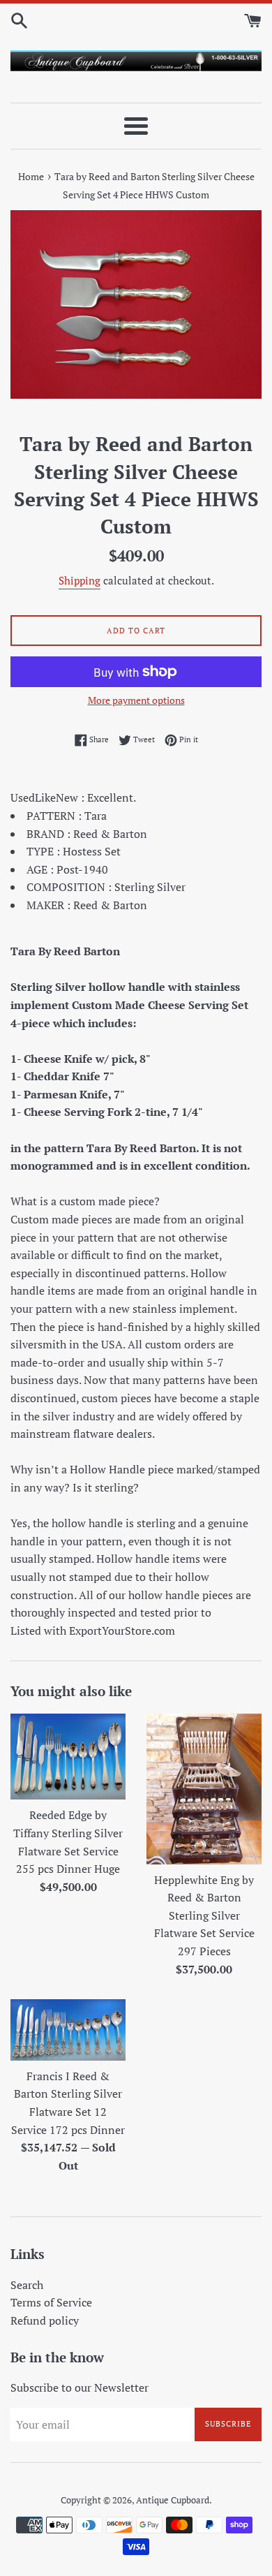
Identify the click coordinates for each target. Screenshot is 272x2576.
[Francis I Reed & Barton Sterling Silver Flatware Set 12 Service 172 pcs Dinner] (68, 2030)
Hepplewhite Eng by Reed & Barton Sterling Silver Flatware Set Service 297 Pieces (204, 1915)
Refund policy (45, 2320)
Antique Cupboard (173, 2500)
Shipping (80, 580)
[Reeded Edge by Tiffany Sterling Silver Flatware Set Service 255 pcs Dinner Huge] (68, 1757)
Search (27, 2285)
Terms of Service (51, 2302)
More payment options (136, 700)
